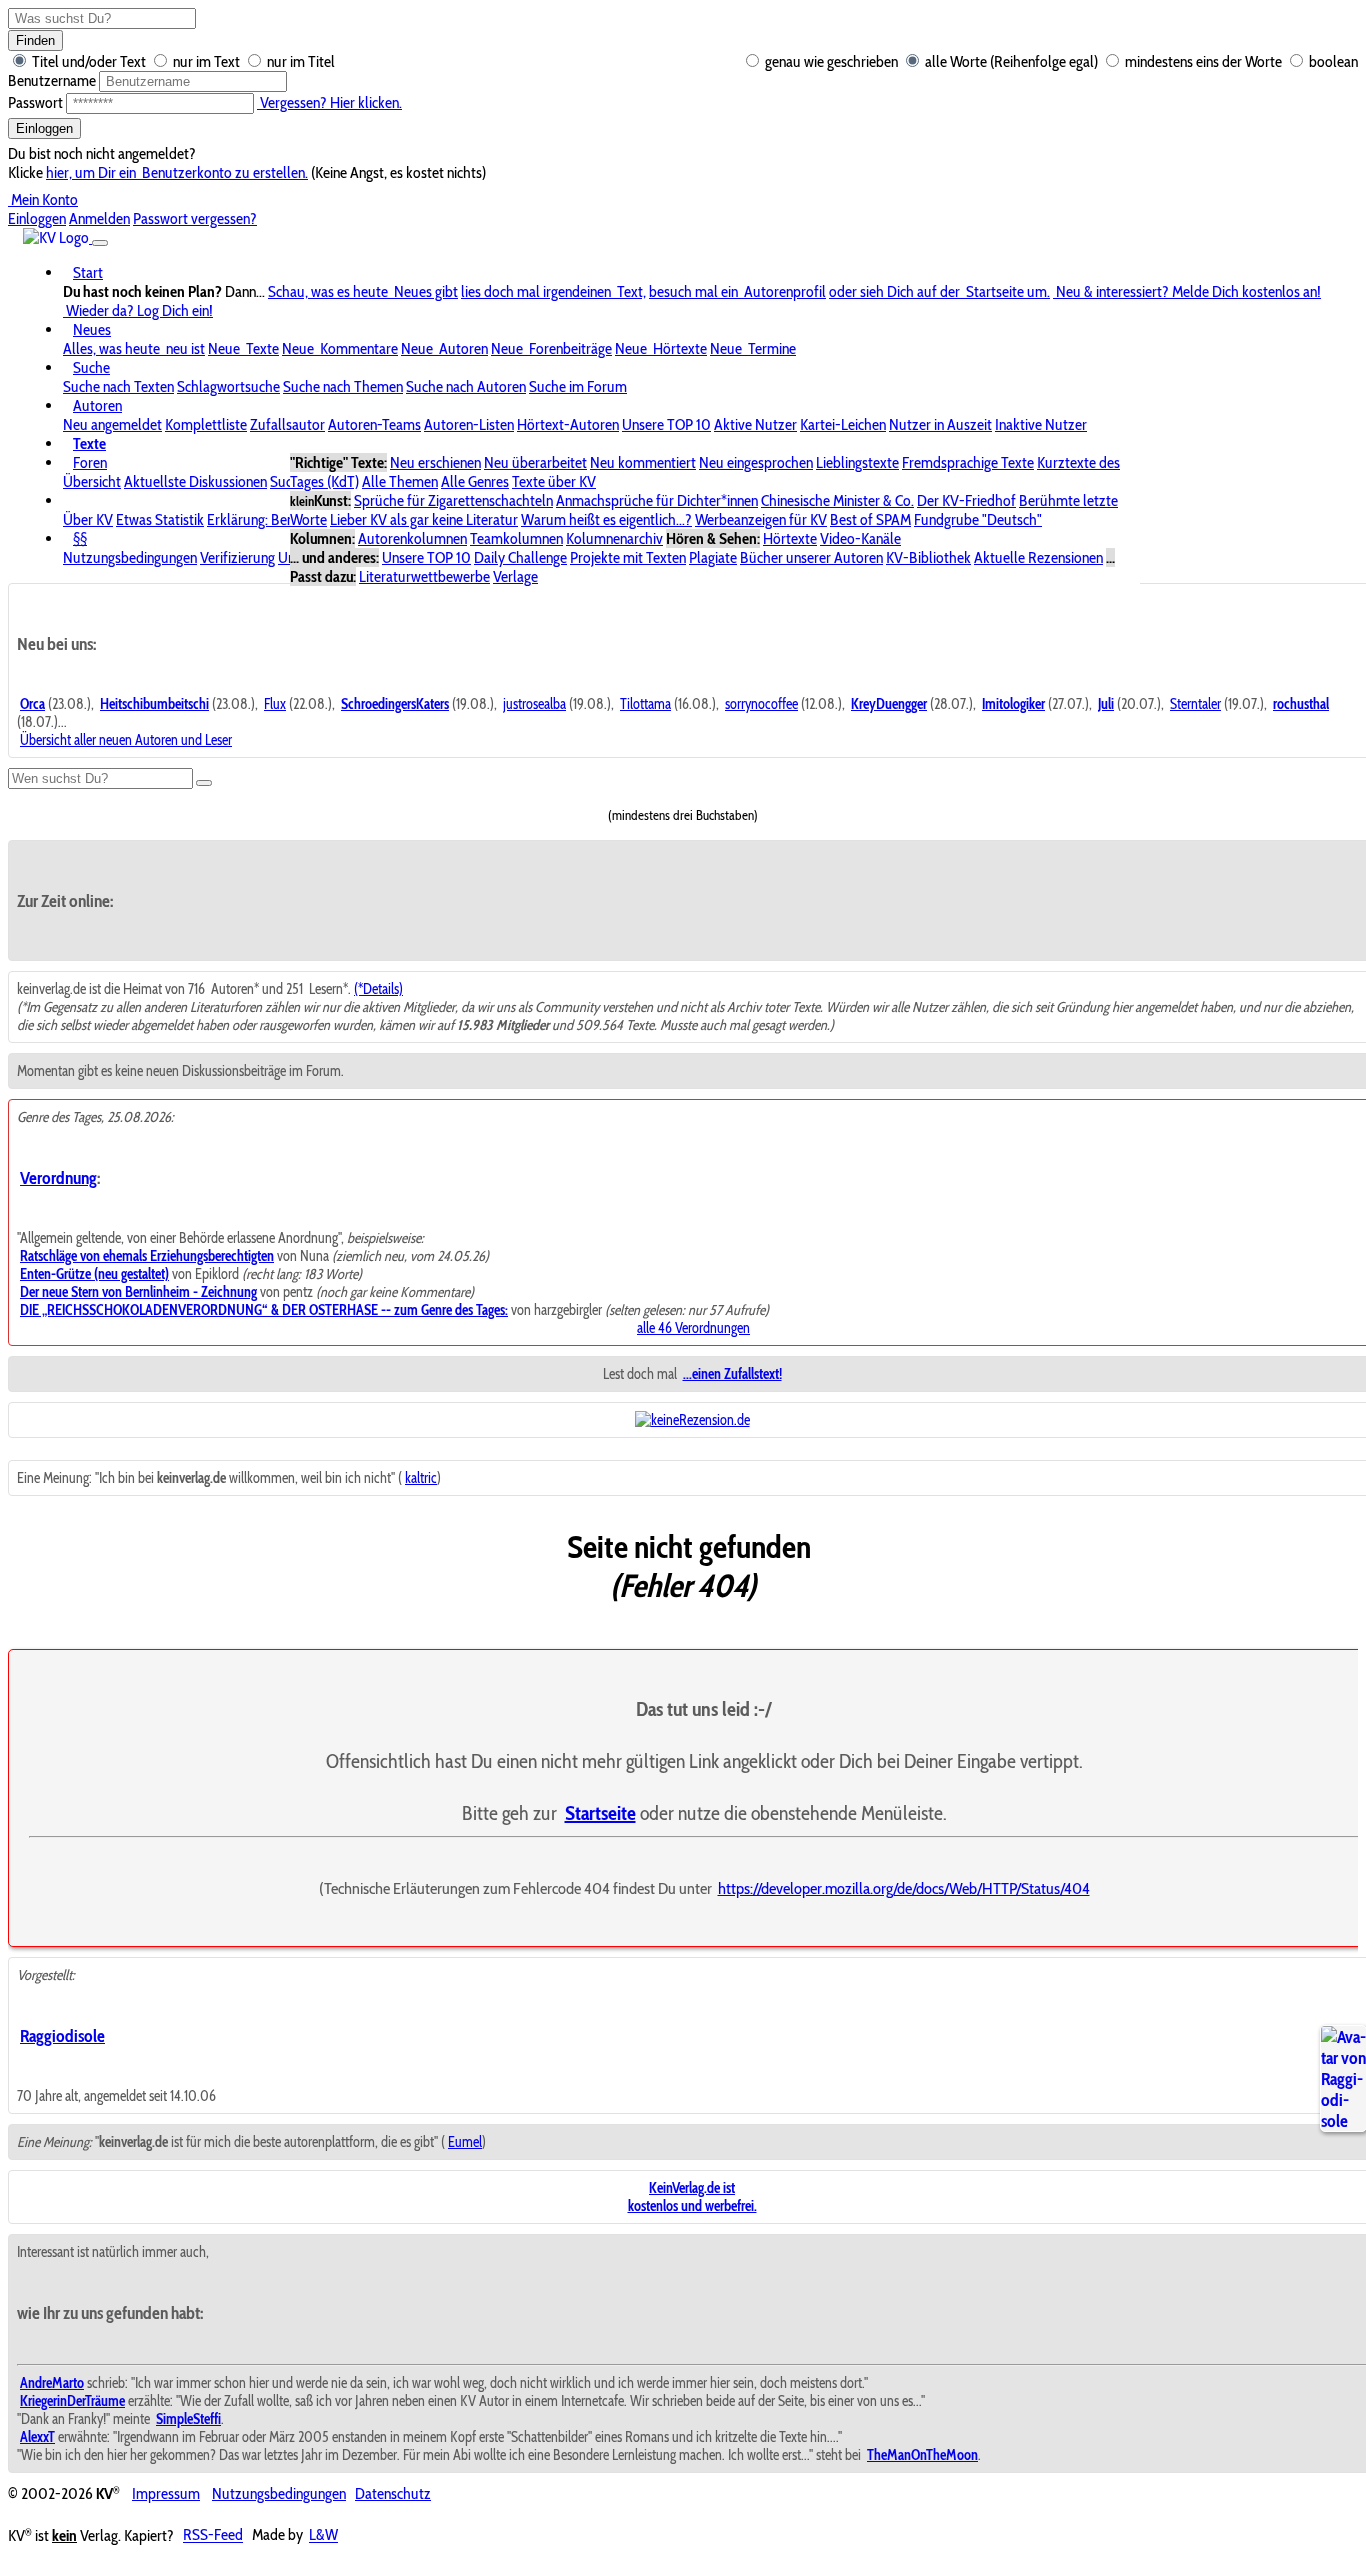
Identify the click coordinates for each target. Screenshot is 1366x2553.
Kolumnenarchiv (614, 538)
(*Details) (378, 989)
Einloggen (44, 128)
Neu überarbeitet (535, 462)
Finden (35, 40)
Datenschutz (393, 2493)
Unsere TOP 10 (666, 424)
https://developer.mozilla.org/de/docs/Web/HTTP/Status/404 (904, 1888)
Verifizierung (237, 557)
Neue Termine (753, 348)
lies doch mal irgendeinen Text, (553, 291)
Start (88, 272)
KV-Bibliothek (928, 557)
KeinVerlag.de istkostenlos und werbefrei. (692, 2197)
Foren (90, 462)
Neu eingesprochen (756, 462)
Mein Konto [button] (43, 199)
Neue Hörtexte (661, 348)
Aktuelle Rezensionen (1038, 557)
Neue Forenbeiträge (551, 348)
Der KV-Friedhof (966, 500)
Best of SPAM (870, 519)
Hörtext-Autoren (568, 424)
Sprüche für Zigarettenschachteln (453, 500)
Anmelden (99, 218)
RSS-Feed (213, 2535)
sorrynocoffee (761, 704)
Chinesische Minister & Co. (837, 500)
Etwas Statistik (160, 519)
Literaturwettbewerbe (424, 576)
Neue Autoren (444, 348)
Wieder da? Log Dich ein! (138, 310)
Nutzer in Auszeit (940, 424)
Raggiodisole (62, 2035)
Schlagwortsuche (228, 386)
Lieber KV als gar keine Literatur (424, 519)
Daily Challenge (520, 557)
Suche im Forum (578, 386)
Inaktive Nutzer (1041, 424)
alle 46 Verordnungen (693, 1328)
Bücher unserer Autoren (811, 557)
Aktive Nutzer (755, 424)
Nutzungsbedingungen (130, 557)
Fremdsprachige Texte (968, 462)
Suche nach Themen (343, 386)
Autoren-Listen (469, 424)
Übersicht (92, 481)
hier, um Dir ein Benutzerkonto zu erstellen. (177, 172)
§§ (80, 538)
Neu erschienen (435, 462)
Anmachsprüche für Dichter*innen (657, 500)
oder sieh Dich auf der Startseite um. (939, 291)
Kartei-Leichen (843, 424)
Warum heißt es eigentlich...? (606, 519)
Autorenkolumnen (412, 538)
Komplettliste (206, 424)
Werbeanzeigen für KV (761, 519)
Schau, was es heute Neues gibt (363, 291)
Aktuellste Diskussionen (195, 481)
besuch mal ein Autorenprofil (737, 291)
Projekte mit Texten (628, 557)
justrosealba (534, 704)
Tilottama (645, 704)
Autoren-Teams (374, 424)
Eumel (465, 2142)
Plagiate (713, 557)
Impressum (166, 2493)
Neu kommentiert (643, 462)
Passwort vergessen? (195, 218)
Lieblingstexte (857, 462)
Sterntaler (1195, 704)
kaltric (421, 1478)
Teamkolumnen (516, 538)
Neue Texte (243, 348)
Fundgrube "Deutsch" (978, 519)
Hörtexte (790, 538)
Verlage (515, 576)
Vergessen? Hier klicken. (329, 102)
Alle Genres (475, 481)
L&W (323, 2535)
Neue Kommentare (340, 348)
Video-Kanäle (860, 538)
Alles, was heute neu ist (134, 348)
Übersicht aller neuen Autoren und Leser (126, 740)
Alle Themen (400, 481)
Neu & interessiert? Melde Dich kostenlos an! (1187, 291)
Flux (275, 704)
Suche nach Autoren (466, 386)
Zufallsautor (287, 424)
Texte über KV (554, 481)
